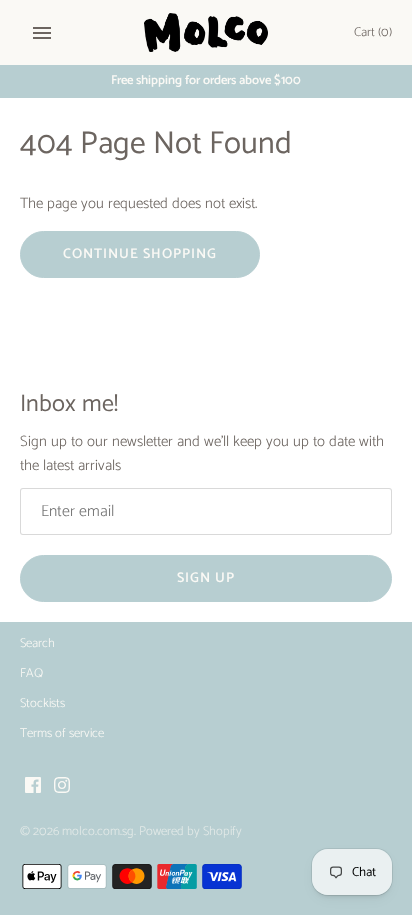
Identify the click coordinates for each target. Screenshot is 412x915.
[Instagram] (62, 787)
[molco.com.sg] (206, 32)
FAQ (31, 673)
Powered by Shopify (190, 831)
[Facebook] (33, 787)
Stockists (42, 703)
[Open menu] (42, 33)
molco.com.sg (98, 831)
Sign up (206, 578)
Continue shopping (140, 254)
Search (37, 643)
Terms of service (62, 733)
